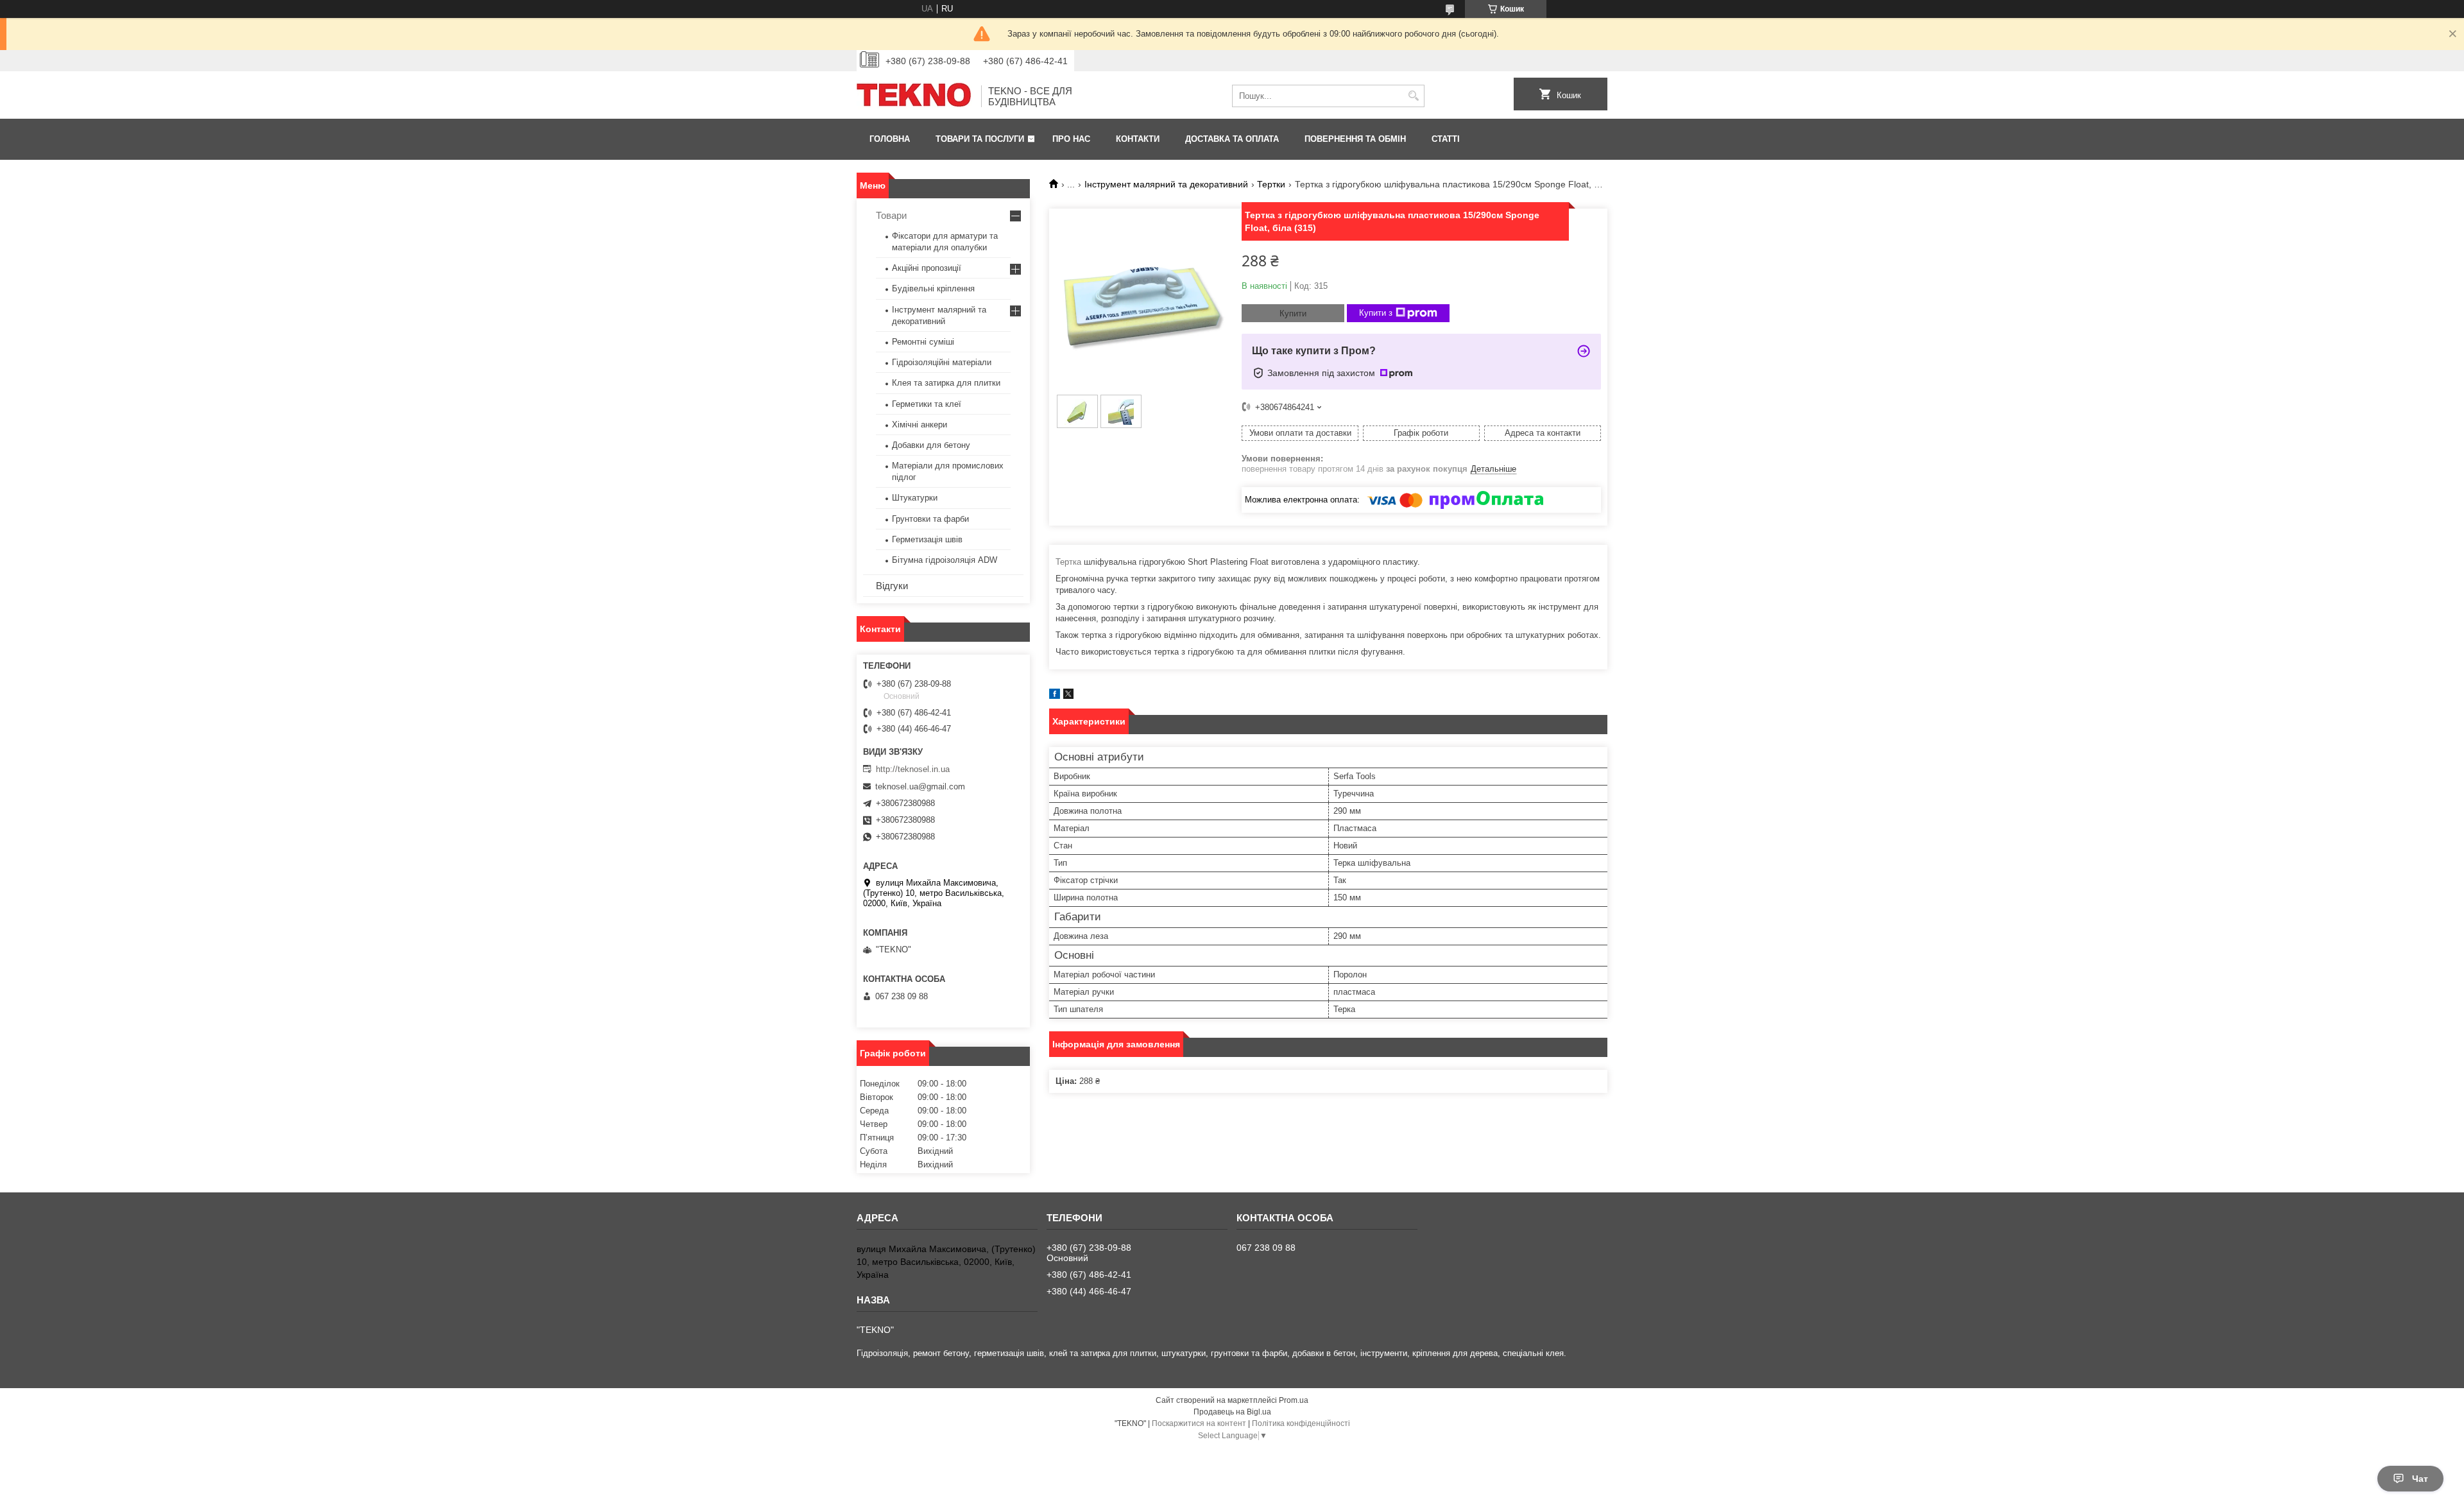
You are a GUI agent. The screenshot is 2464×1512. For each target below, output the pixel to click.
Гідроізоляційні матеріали (942, 362)
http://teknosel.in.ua (913, 769)
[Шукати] (1413, 96)
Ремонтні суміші (923, 342)
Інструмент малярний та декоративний (1166, 184)
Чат (2420, 1479)
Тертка (1068, 562)
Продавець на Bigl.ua (1232, 1412)
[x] (1068, 696)
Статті (1446, 139)
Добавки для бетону (931, 445)
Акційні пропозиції (927, 268)
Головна (890, 139)
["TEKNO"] (914, 96)
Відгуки (892, 586)
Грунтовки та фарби (930, 519)
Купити (1293, 314)
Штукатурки (915, 498)
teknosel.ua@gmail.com (920, 786)
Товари (891, 215)
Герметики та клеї (927, 404)
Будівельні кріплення (933, 288)
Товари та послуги (980, 139)
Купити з (1376, 313)
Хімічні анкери (920, 425)
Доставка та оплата (1232, 139)
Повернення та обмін (1355, 139)
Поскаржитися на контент (1199, 1423)
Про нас (1071, 139)
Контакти (1138, 139)
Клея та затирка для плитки (946, 383)
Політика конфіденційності (1301, 1423)
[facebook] (1055, 696)
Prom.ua (1294, 1400)
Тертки (1271, 184)
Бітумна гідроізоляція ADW (945, 560)
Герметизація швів (927, 539)
